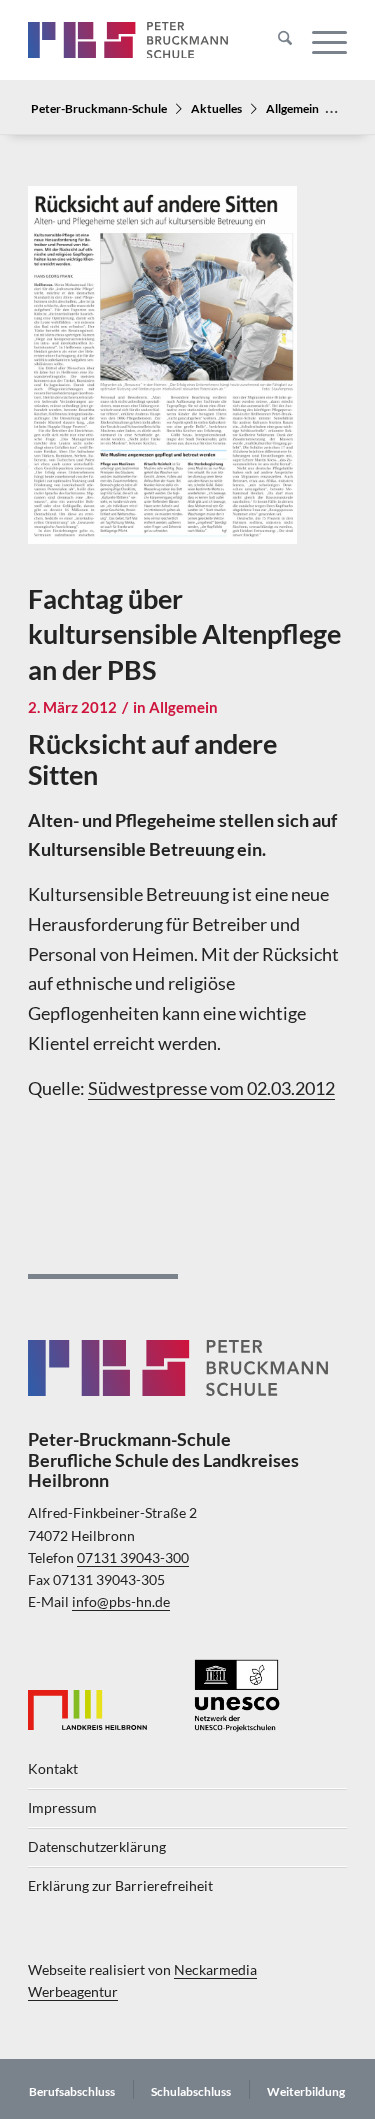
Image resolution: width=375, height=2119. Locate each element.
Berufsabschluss (72, 2091)
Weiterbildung (306, 2091)
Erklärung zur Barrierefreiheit (120, 1886)
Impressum (62, 1808)
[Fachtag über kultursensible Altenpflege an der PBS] (162, 378)
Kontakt (53, 1769)
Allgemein (292, 108)
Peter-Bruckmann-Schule (99, 108)
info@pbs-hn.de (121, 1602)
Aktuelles (216, 108)
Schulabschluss (191, 2091)
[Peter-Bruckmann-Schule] (128, 40)
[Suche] (275, 40)
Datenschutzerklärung (97, 1847)
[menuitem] (275, 40)
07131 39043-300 (133, 1558)
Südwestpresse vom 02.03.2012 (211, 1088)
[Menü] (319, 40)
